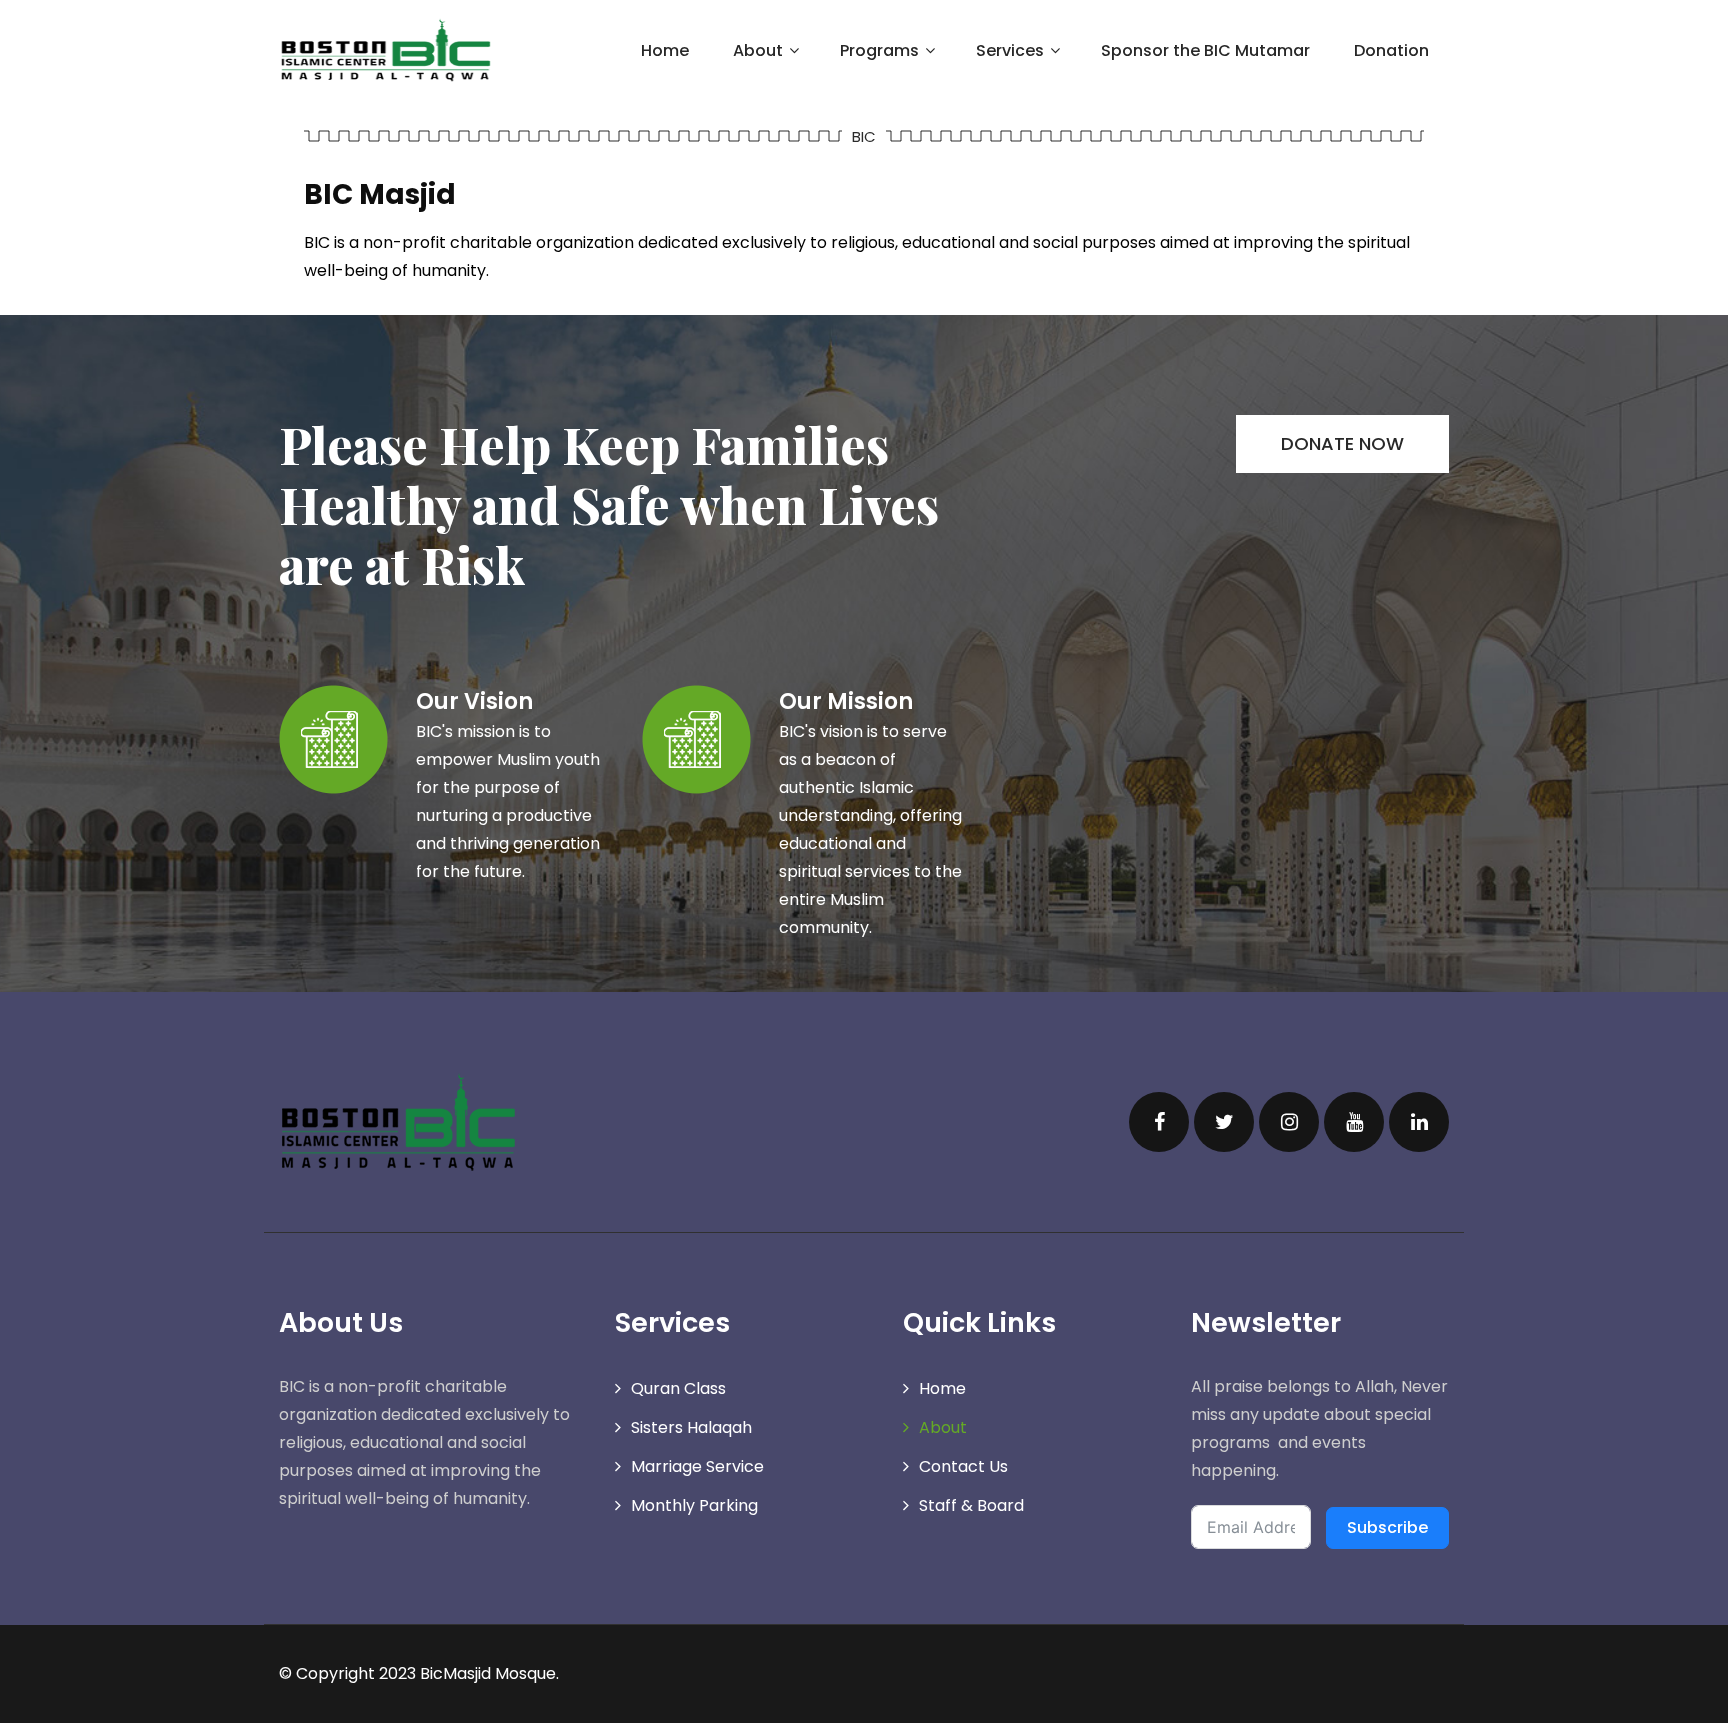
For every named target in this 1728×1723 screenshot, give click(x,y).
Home (665, 50)
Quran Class (678, 1388)
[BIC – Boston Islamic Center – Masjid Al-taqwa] (385, 50)
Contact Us (963, 1466)
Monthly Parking (694, 1505)
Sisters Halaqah (691, 1427)
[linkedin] (1419, 1122)
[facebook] (1159, 1122)
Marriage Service (697, 1466)
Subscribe (1387, 1527)
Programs (879, 50)
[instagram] (1289, 1122)
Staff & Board (971, 1505)
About (943, 1427)
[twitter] (1224, 1122)
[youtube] (1354, 1122)
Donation (1391, 50)
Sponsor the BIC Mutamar (1205, 50)
